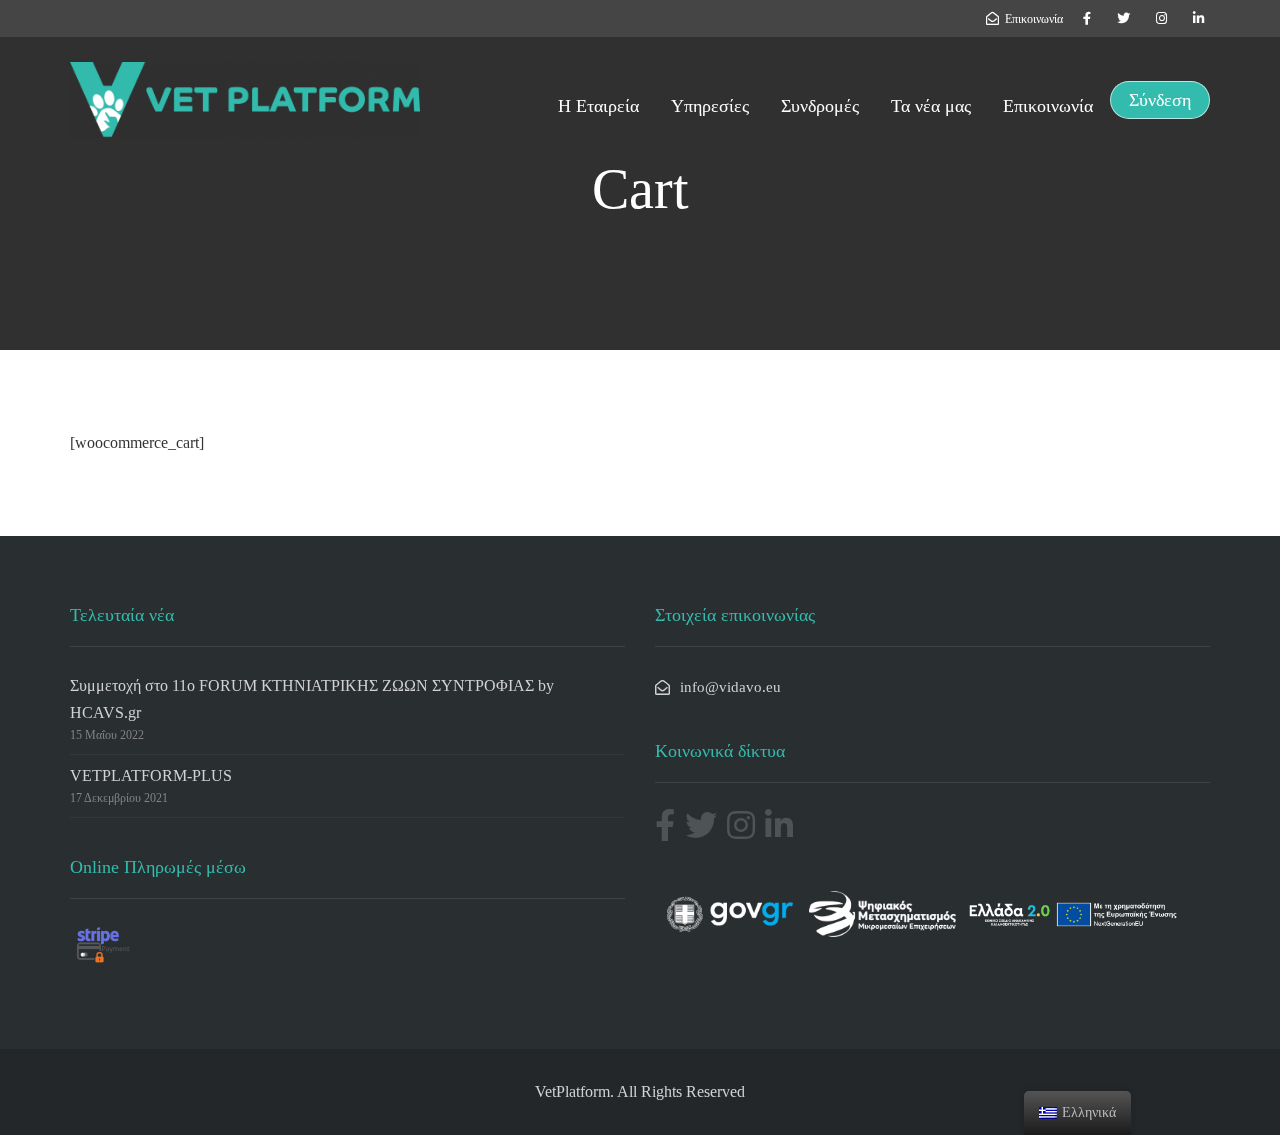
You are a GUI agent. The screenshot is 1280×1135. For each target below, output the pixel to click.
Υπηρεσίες (710, 106)
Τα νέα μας (931, 106)
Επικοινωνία (1048, 106)
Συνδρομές (820, 106)
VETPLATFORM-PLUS (151, 775)
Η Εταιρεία (598, 106)
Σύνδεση (1160, 100)
